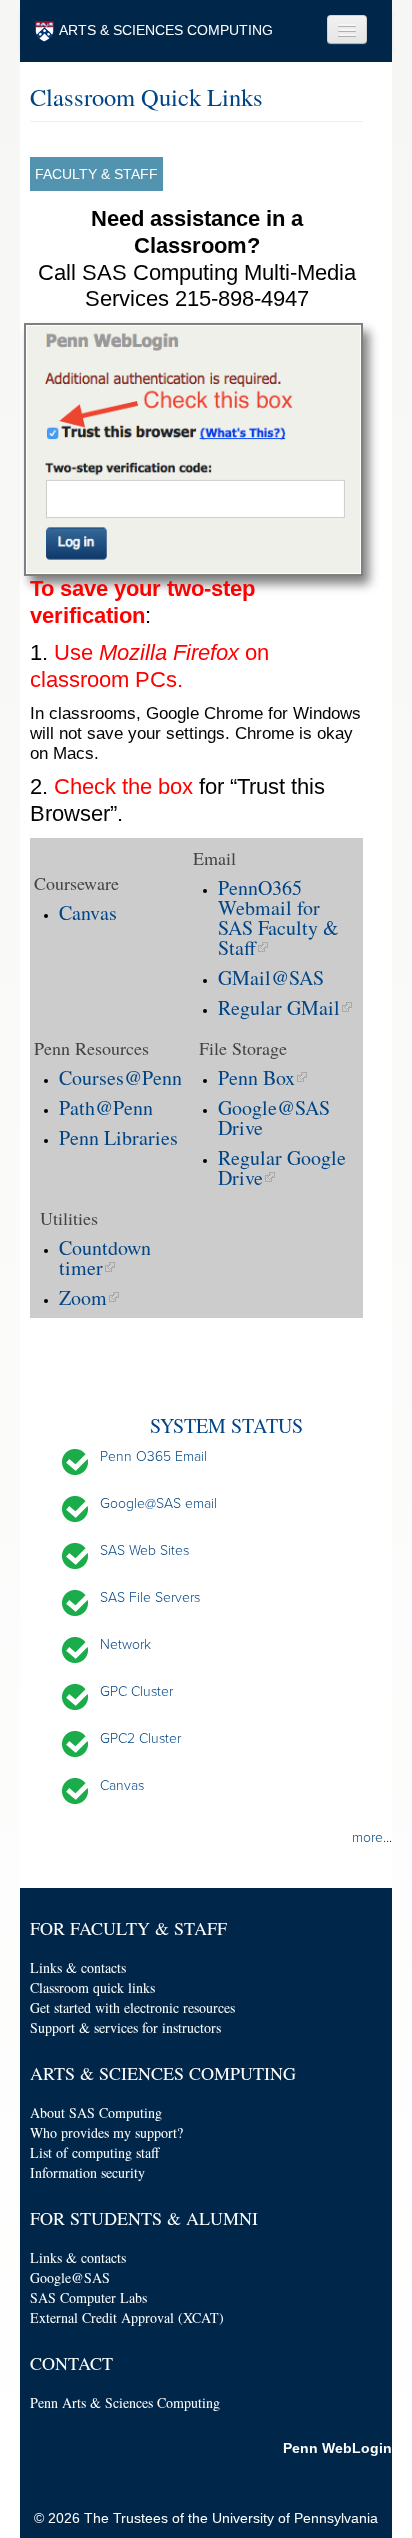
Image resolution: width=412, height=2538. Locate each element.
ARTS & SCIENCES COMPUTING (166, 30)
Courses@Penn (120, 1077)
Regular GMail (279, 1007)
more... (372, 1837)
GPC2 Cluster (140, 1738)
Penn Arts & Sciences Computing (125, 2402)
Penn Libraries (118, 1137)
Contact (71, 2363)
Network (125, 1644)
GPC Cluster (136, 1691)
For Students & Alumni (144, 2218)
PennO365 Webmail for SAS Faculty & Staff (278, 917)
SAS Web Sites (144, 1550)
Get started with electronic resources (132, 2007)
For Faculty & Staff (128, 1928)
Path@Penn (106, 1107)
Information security (87, 2172)
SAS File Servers (150, 1597)
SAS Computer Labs (88, 2297)
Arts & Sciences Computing (163, 2073)
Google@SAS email (158, 1503)
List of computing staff (94, 2152)
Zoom (83, 1297)
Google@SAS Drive (274, 1117)
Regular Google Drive (282, 1167)
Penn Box (256, 1077)
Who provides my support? (106, 2132)
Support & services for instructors (125, 2027)
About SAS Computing (96, 2112)
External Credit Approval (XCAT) (127, 2317)
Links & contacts (78, 1967)
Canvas (88, 912)
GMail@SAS (271, 977)
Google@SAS (70, 2277)
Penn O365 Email (153, 1456)
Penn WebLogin (337, 2448)
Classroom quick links (92, 1987)
